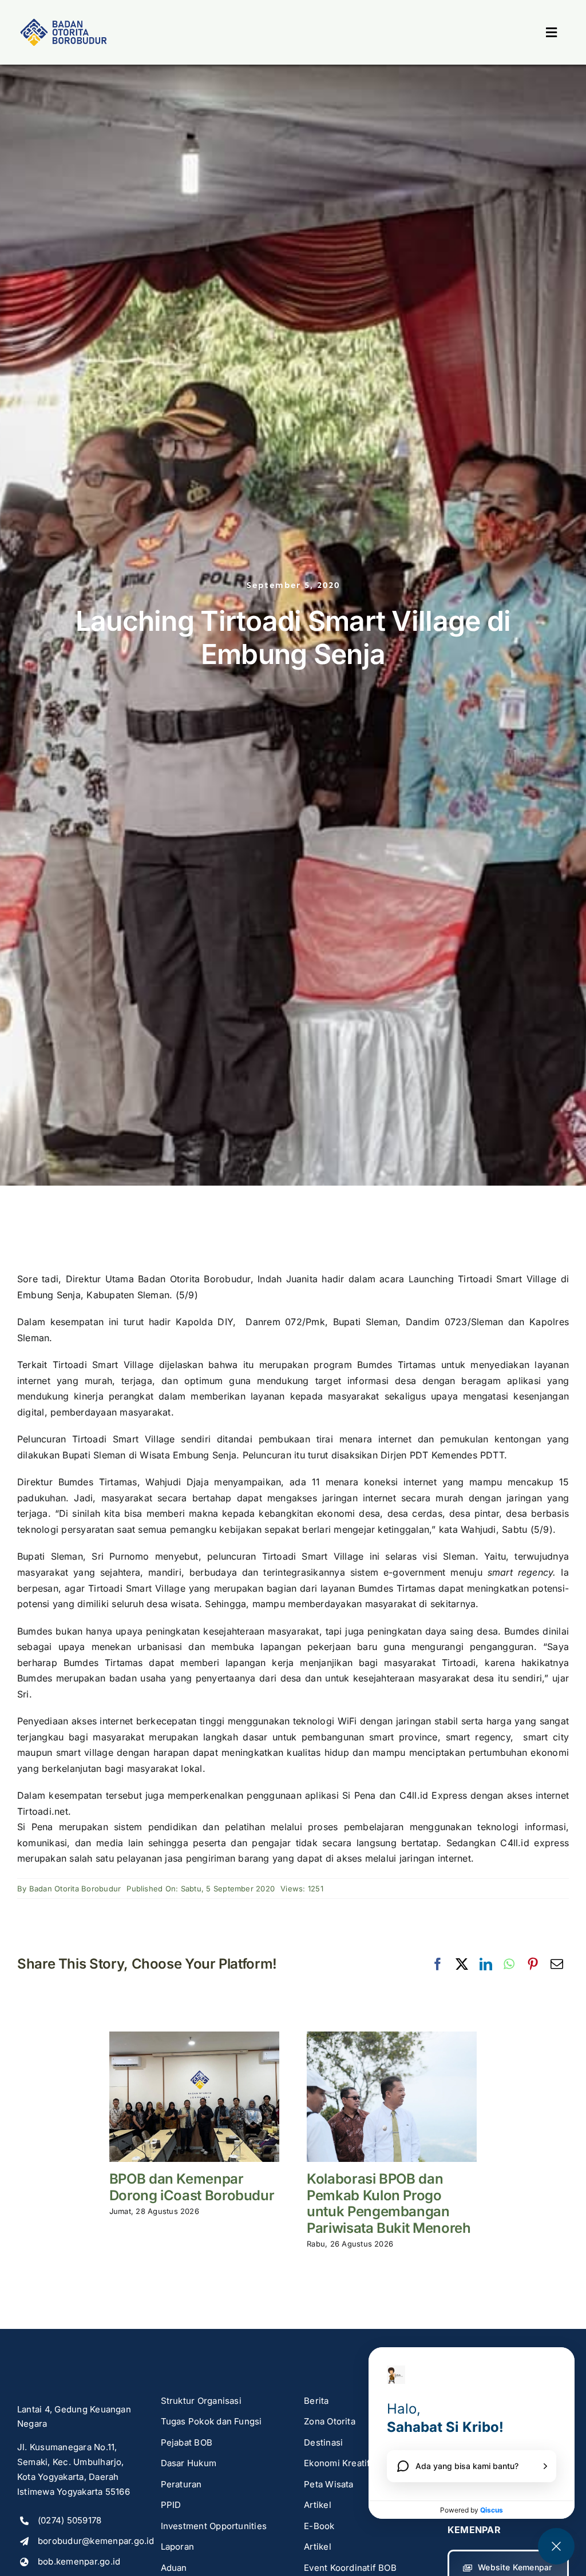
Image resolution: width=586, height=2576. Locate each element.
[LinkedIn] (486, 1965)
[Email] (557, 1965)
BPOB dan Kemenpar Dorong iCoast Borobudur (192, 2187)
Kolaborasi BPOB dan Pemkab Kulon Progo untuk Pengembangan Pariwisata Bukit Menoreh (389, 2203)
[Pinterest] (533, 1965)
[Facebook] (438, 1965)
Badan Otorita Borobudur (75, 1889)
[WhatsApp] (509, 1965)
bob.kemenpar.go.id (79, 2561)
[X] (462, 1965)
